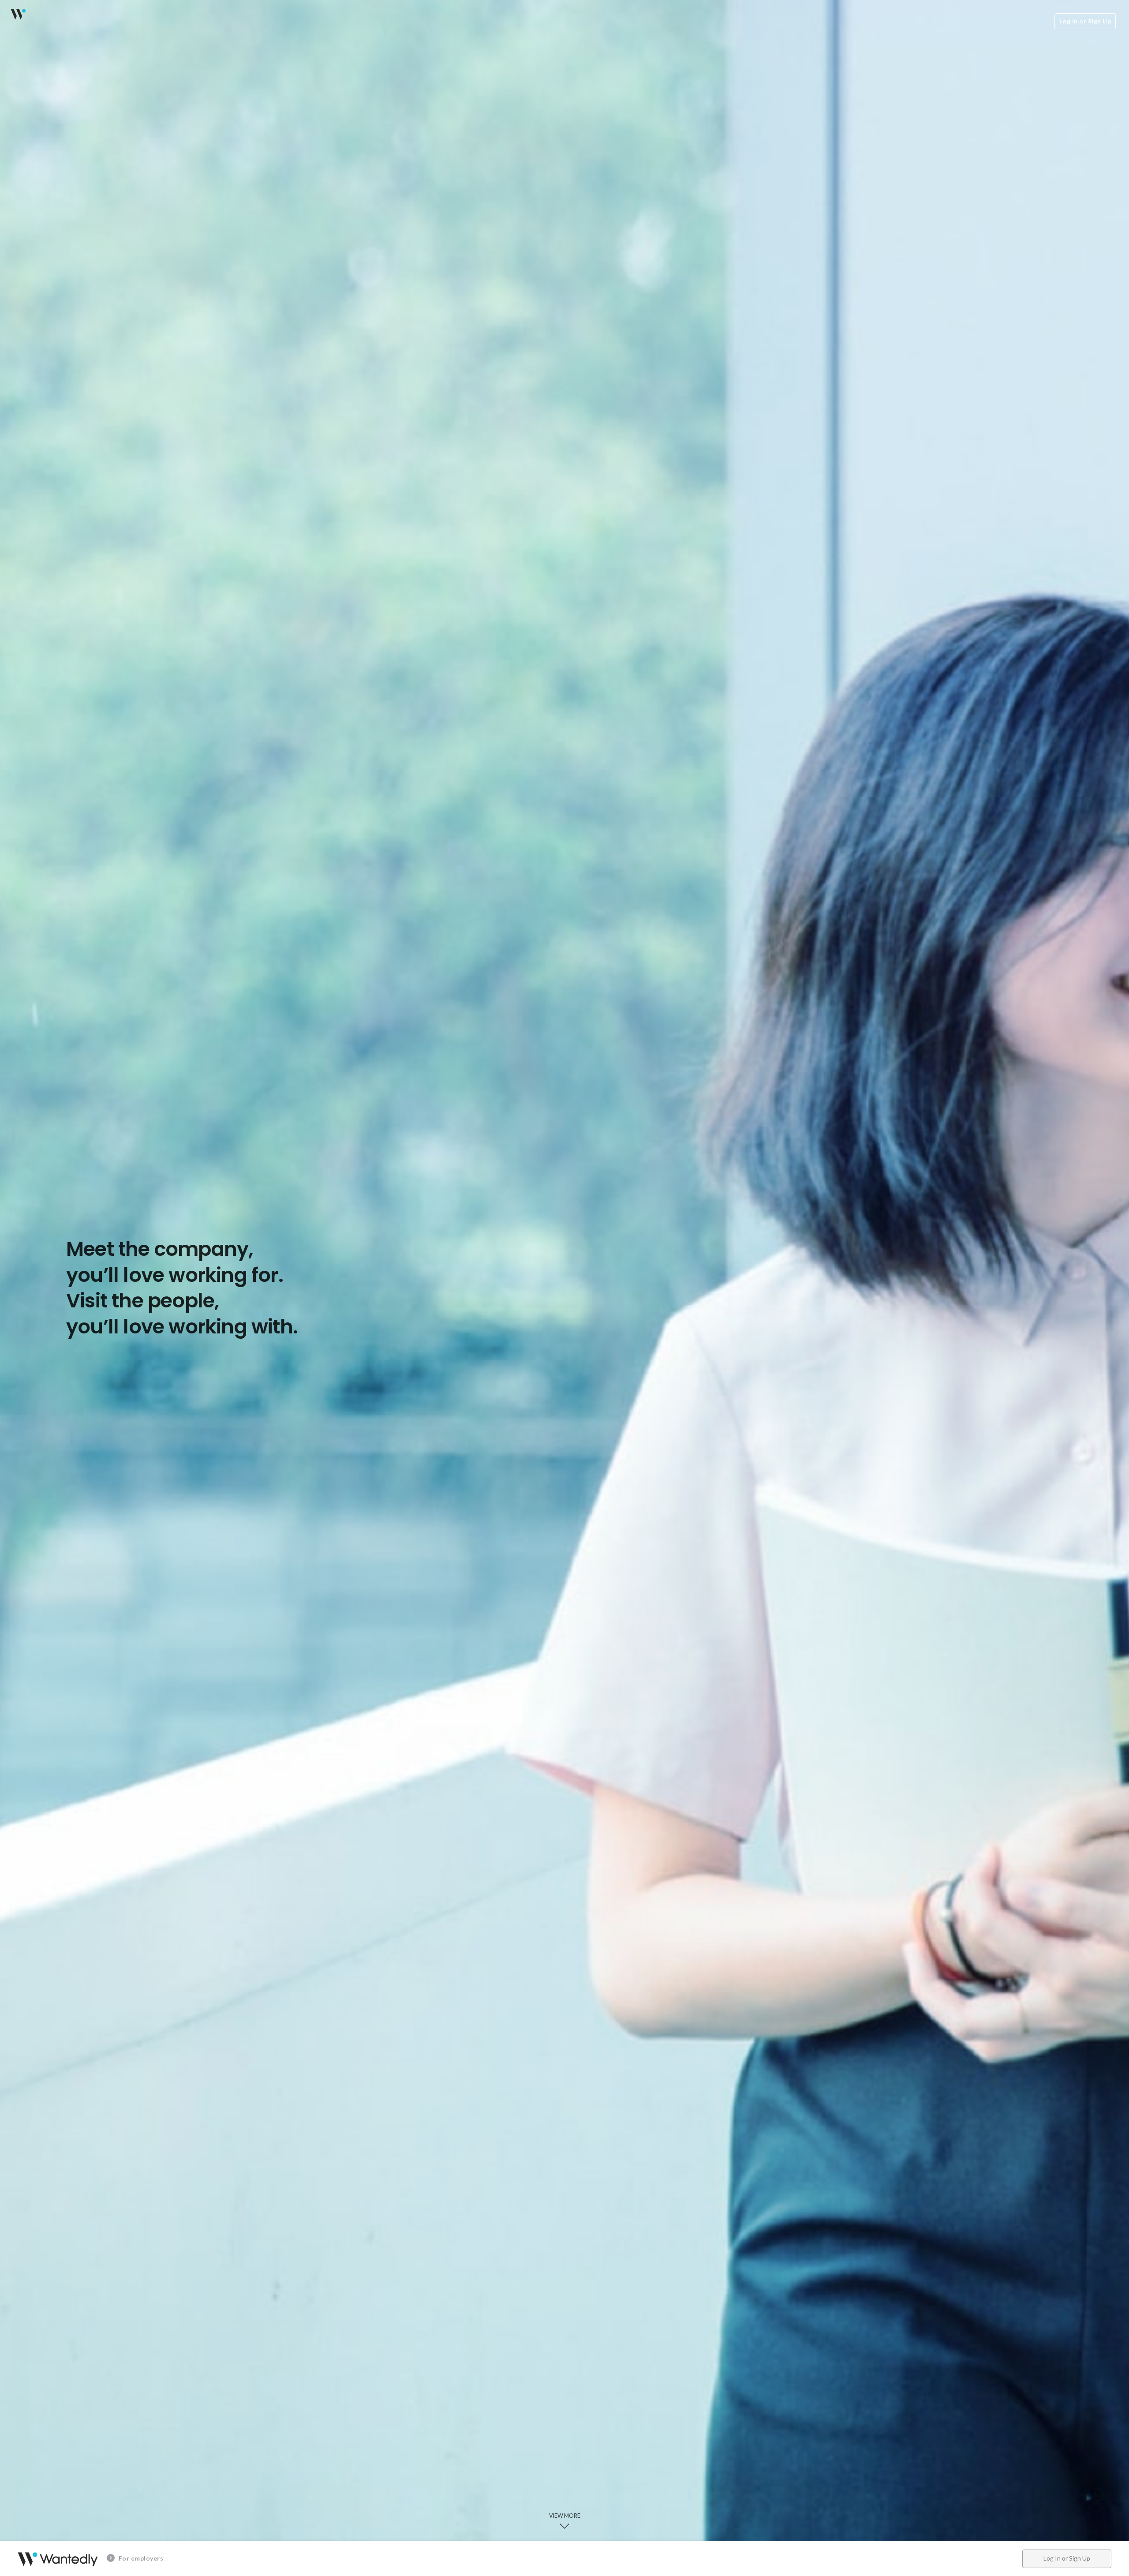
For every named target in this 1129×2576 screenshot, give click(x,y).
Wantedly (18, 14)
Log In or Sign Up (1085, 21)
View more (565, 2516)
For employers (140, 2558)
